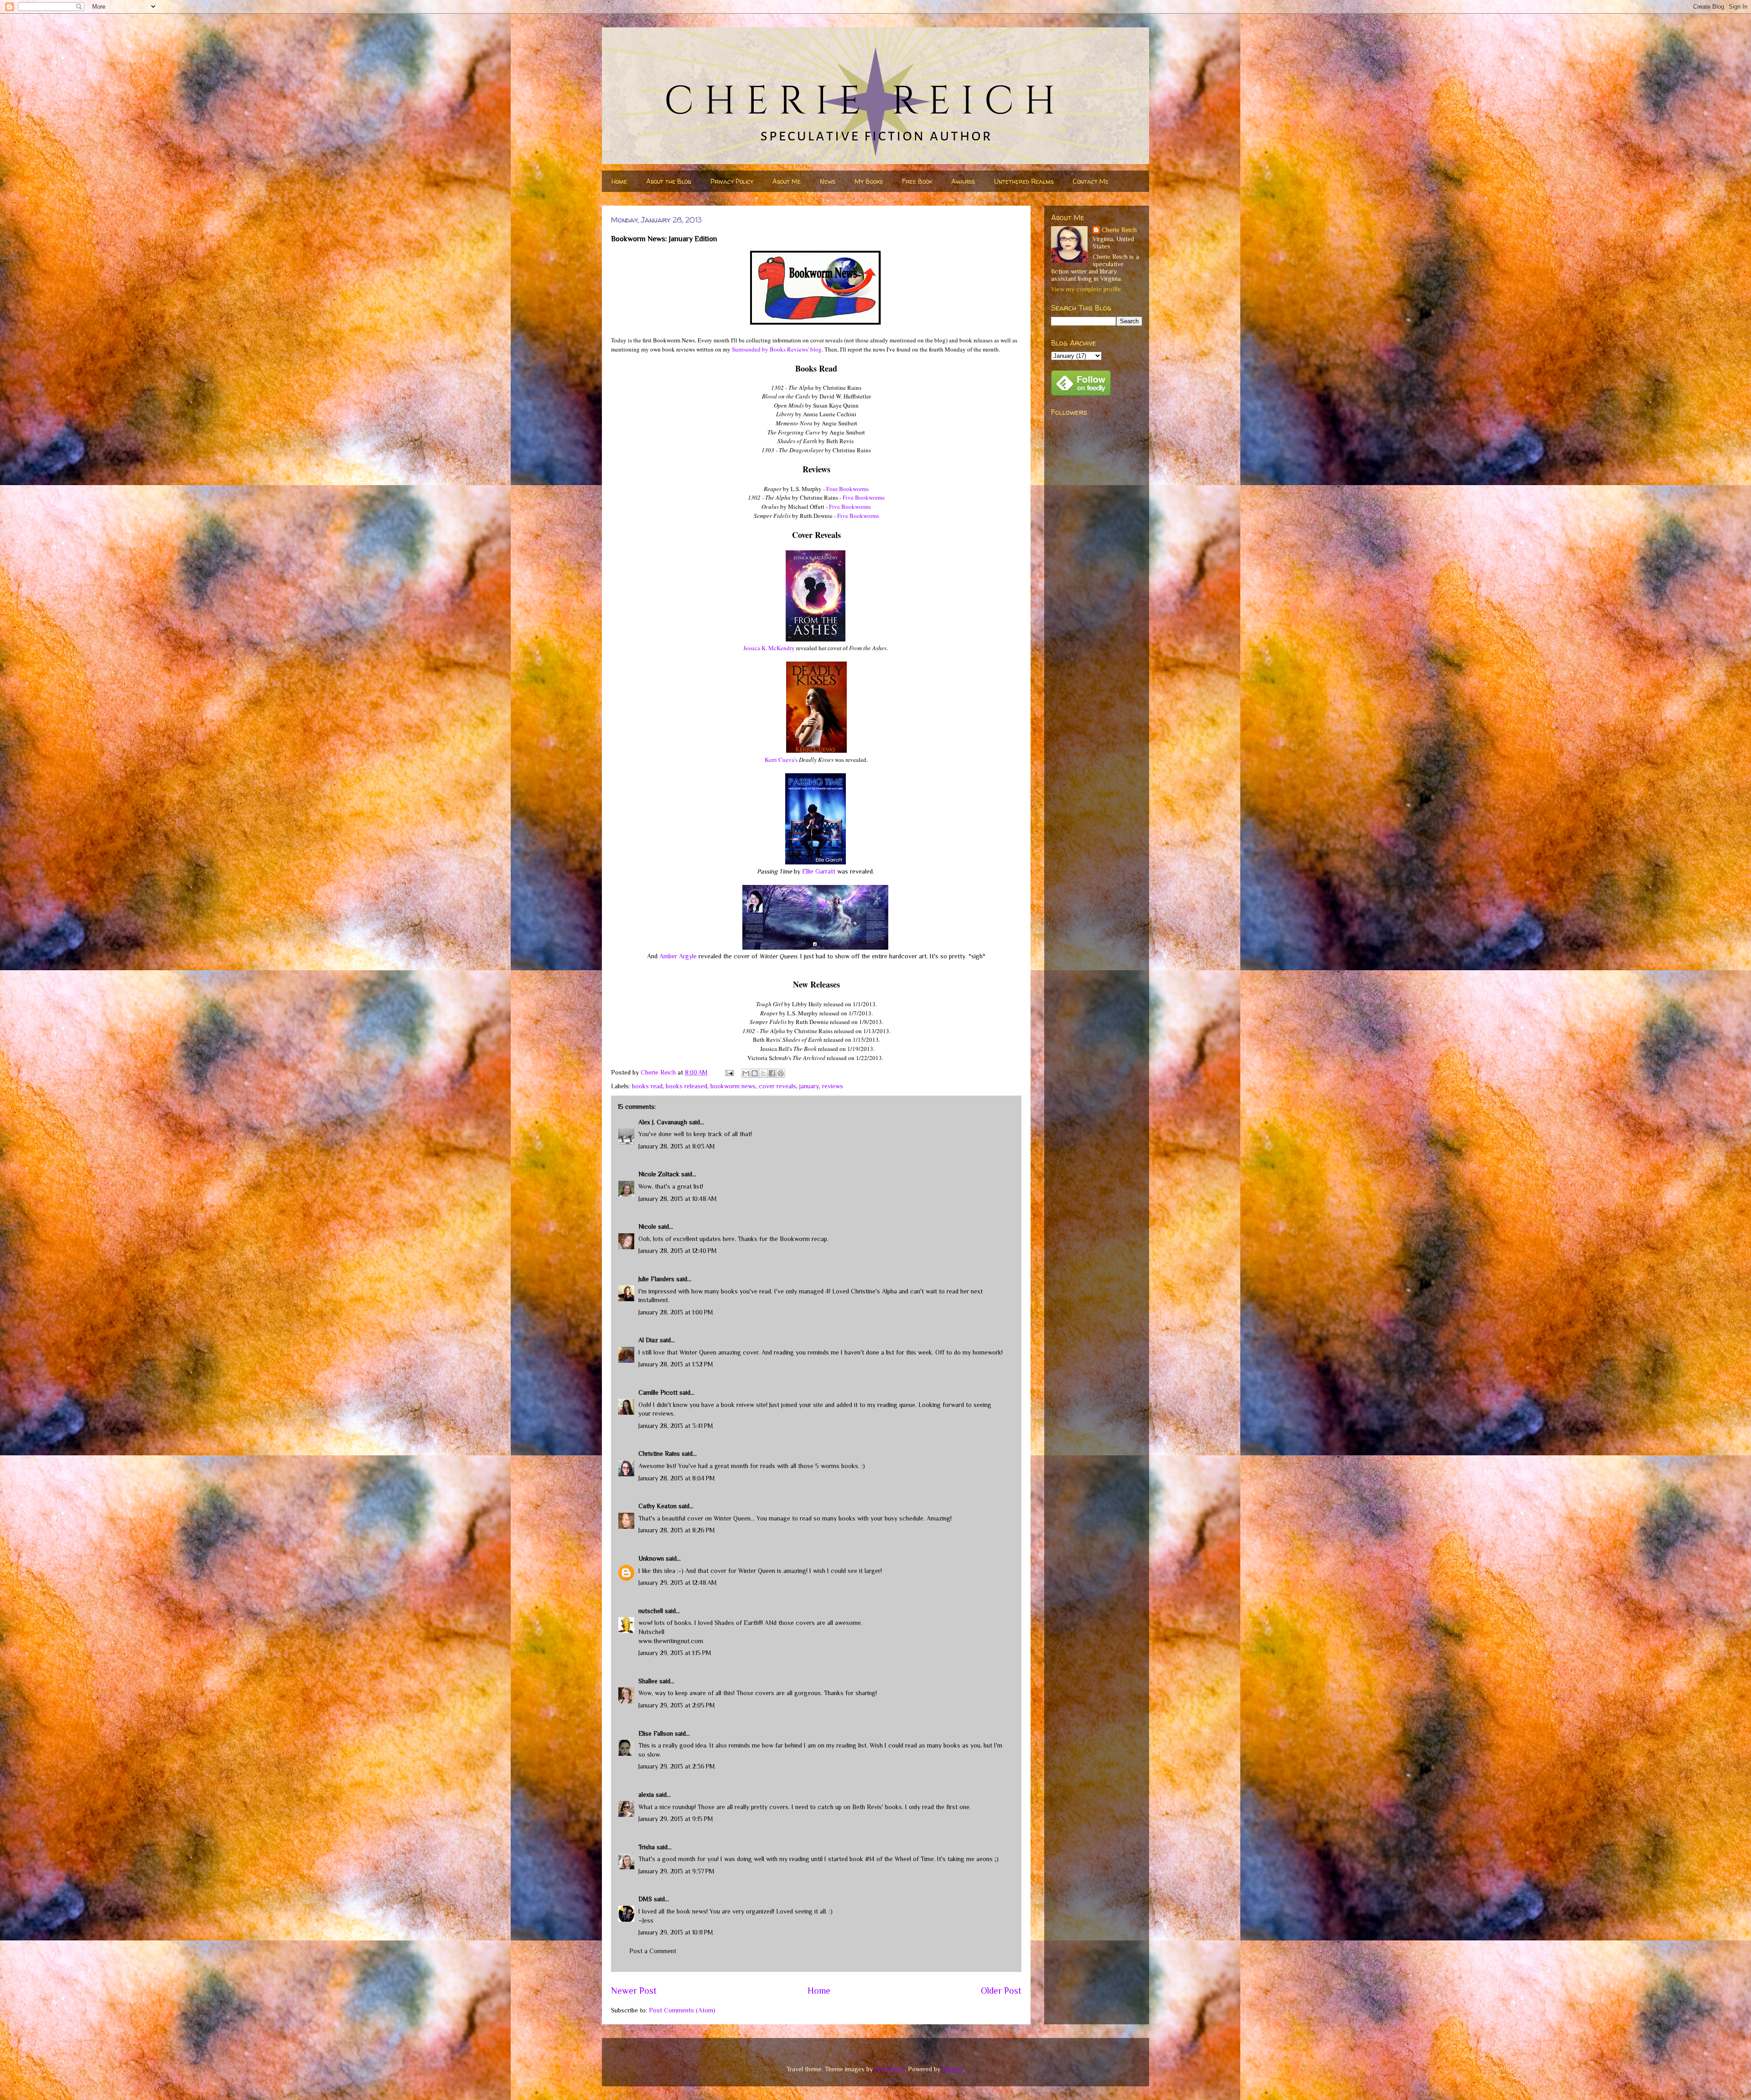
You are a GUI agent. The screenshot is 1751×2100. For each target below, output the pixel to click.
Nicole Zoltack (659, 1174)
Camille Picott (658, 1392)
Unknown (651, 1558)
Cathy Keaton (658, 1506)
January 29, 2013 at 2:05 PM (677, 1705)
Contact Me (1091, 181)
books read (647, 1086)
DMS (645, 1899)
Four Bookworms (847, 489)
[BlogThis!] (755, 1073)
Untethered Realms (1024, 181)
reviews (833, 1086)
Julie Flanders (656, 1279)
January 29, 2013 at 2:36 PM (677, 1766)
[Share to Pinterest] (781, 1073)
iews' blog (809, 349)
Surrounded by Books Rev (764, 349)
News (828, 181)
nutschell (651, 1611)
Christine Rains (659, 1453)
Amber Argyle (678, 956)
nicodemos (890, 2069)
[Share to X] (763, 1073)
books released (686, 1086)
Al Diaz (648, 1340)
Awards (963, 181)
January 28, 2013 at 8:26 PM (677, 1530)
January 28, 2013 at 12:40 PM (678, 1251)
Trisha (647, 1847)
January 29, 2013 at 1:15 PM (675, 1653)
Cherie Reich (1119, 230)
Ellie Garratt (819, 871)
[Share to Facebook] (772, 1073)
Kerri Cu (775, 760)
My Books (869, 181)
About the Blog (669, 181)
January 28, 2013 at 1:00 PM (676, 1312)
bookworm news (733, 1086)
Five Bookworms (864, 497)
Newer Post (634, 1991)
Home (619, 181)
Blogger (953, 2069)
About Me (787, 181)
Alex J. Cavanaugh (663, 1122)
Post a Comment (653, 1951)
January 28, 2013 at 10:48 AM (678, 1199)
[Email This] (746, 1073)
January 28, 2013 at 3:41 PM (676, 1426)
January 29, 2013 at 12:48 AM (678, 1583)
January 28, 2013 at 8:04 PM (677, 1478)
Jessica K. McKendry (769, 648)
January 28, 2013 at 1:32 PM (676, 1364)
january (809, 1086)
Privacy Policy (732, 181)
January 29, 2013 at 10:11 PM (676, 1932)
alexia (646, 1795)
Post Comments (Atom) (682, 2010)
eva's (792, 760)
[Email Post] (729, 1072)
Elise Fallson (656, 1733)
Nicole (647, 1226)
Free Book (917, 181)
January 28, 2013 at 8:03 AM (677, 1146)
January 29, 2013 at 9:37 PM (676, 1871)
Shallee (648, 1681)
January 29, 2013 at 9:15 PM (676, 1819)
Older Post (1001, 1991)
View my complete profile (1086, 289)
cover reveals (777, 1086)
